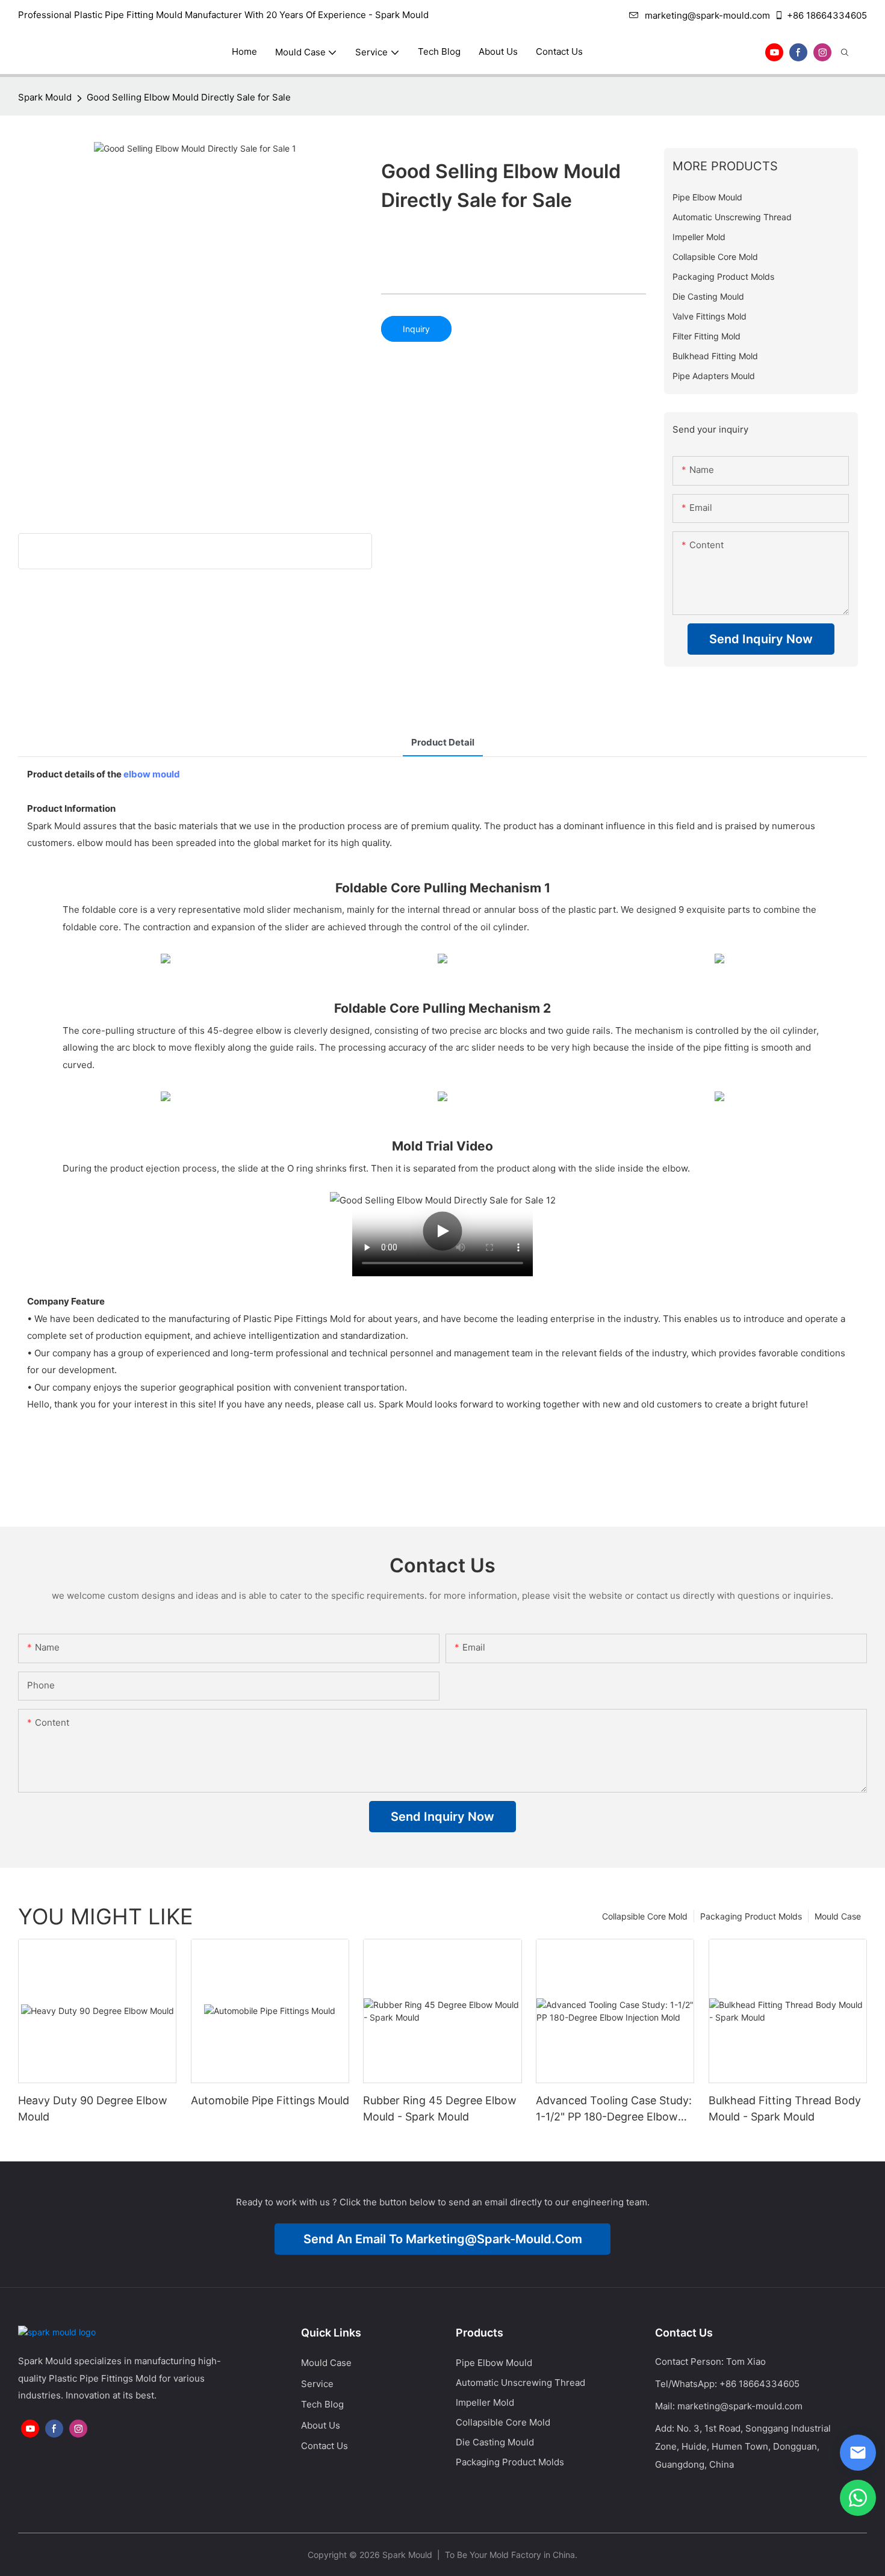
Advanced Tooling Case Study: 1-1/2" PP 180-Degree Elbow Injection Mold (614, 2109)
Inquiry (416, 329)
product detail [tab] (443, 742)
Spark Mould (45, 97)
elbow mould (152, 774)
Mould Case (838, 1916)
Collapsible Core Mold (645, 1916)
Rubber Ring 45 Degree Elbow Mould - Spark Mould (440, 2108)
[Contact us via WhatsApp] (858, 2498)
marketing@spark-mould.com (707, 15)
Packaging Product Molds (751, 1916)
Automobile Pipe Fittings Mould (270, 2100)
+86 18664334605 (827, 15)
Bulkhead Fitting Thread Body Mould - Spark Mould (785, 2108)
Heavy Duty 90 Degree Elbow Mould (93, 2108)
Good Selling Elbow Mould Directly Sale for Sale (189, 97)
